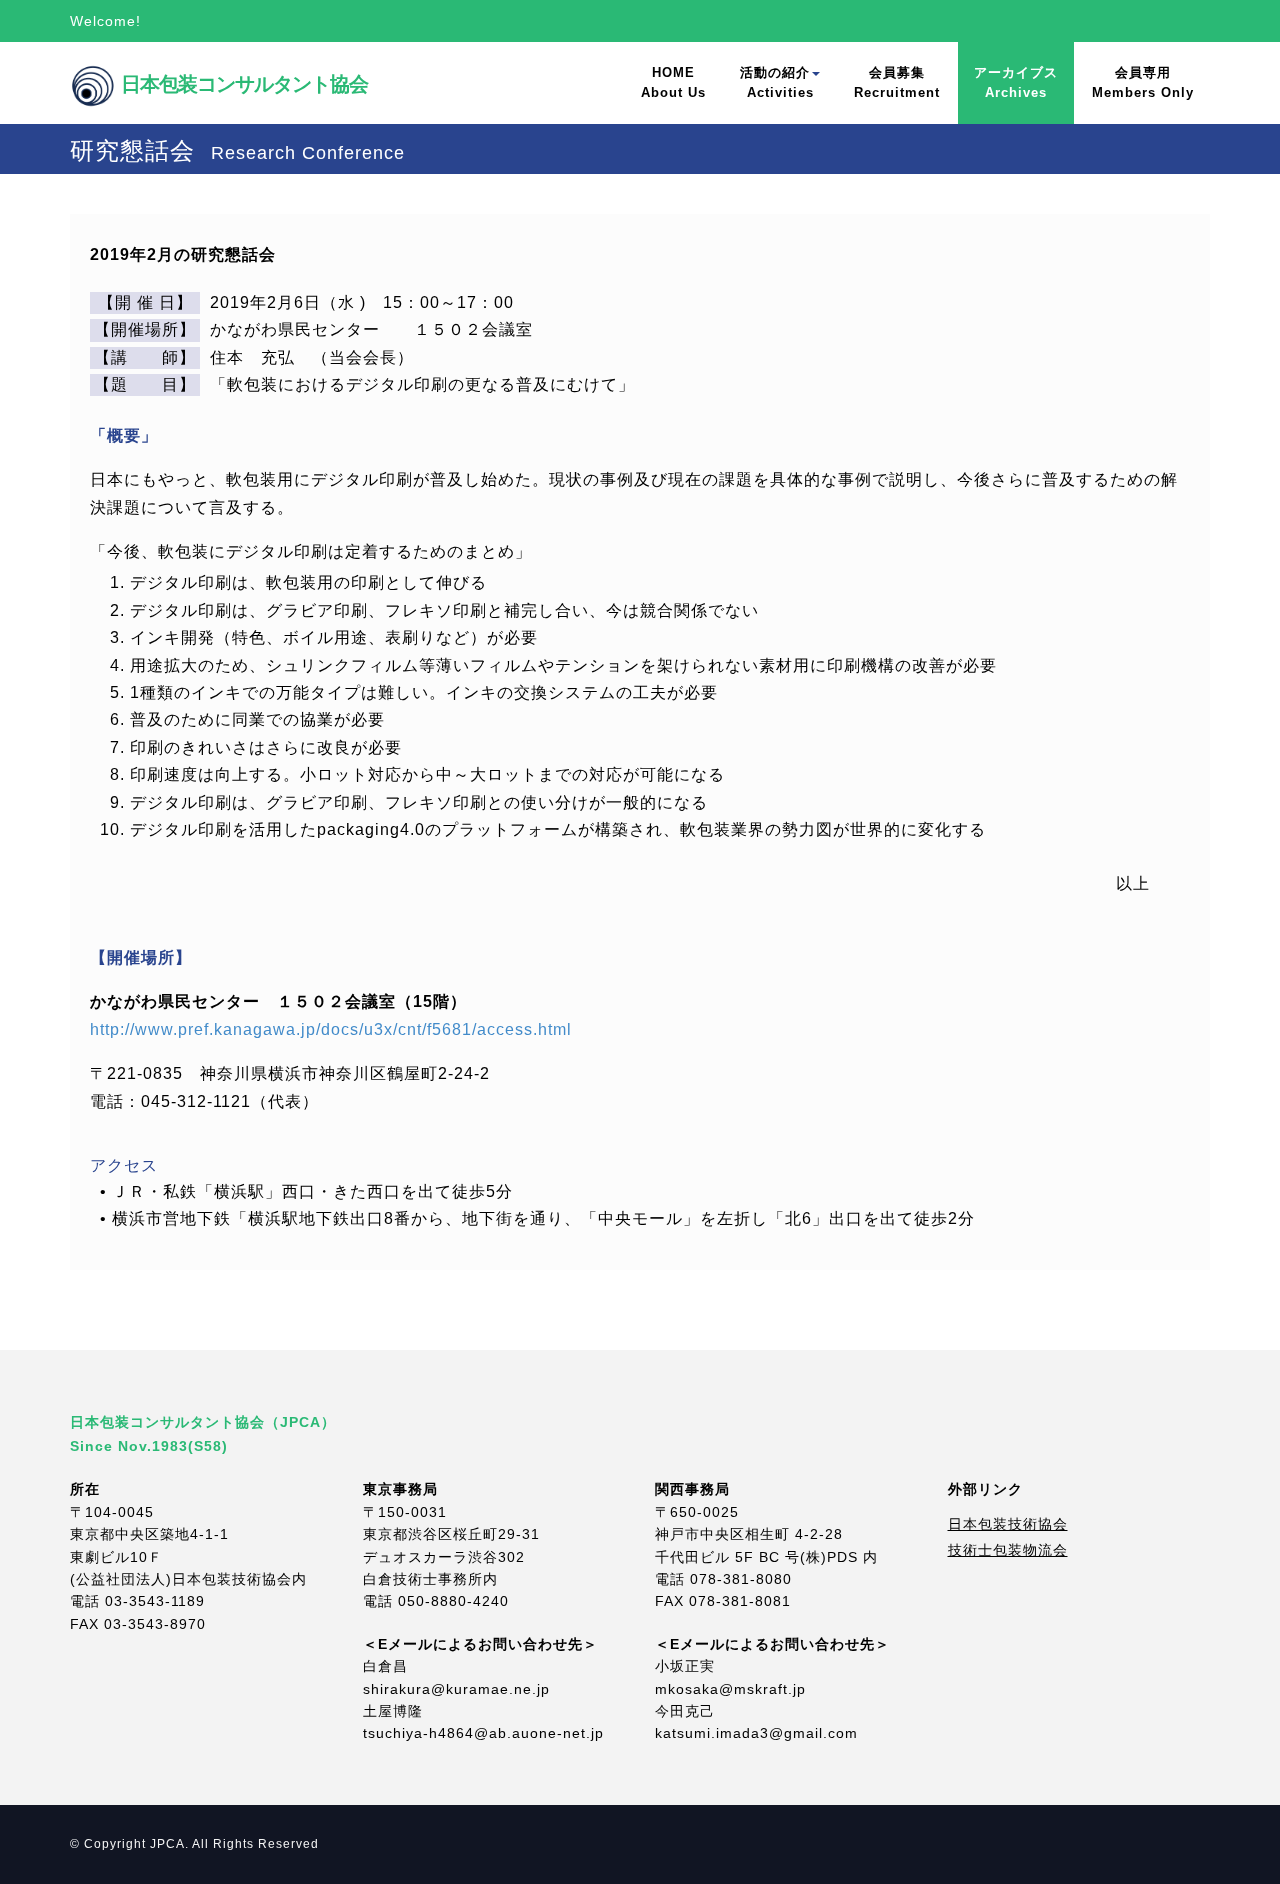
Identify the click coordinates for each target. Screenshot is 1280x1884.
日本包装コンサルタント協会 (211, 62)
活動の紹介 (777, 82)
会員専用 (1143, 82)
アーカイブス (1016, 82)
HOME (673, 82)
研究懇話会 (237, 151)
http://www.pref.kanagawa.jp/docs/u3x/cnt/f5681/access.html (331, 1029)
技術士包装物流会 (1008, 1550)
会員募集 (897, 82)
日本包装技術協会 (1008, 1524)
